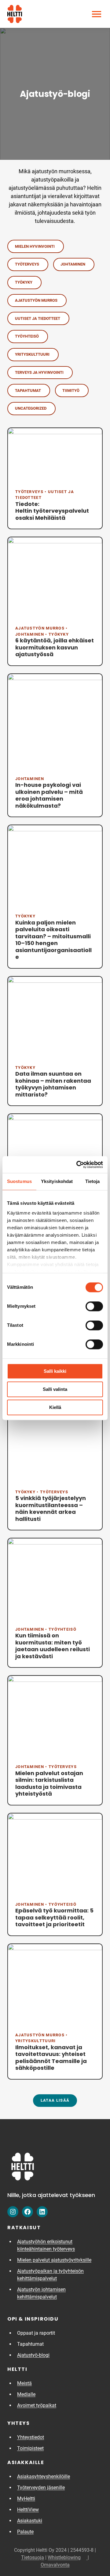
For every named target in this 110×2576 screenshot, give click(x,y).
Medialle (26, 2394)
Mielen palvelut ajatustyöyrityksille (54, 2260)
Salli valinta (55, 1389)
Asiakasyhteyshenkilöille (44, 2476)
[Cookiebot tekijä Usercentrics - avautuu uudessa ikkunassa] (78, 1165)
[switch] (94, 1306)
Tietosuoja (33, 2557)
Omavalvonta (55, 2565)
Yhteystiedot (31, 2437)
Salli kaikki (55, 1371)
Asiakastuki (32, 2521)
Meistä (24, 2383)
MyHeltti (29, 2499)
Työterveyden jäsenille (41, 2488)
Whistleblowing (68, 2557)
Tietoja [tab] (93, 1181)
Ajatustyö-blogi (33, 2355)
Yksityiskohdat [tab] (57, 1181)
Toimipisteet (30, 2448)
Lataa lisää (55, 2100)
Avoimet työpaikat (39, 2405)
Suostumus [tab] (19, 1181)
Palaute (25, 2532)
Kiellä (55, 1407)
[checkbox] (36, 246)
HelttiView (31, 2510)
